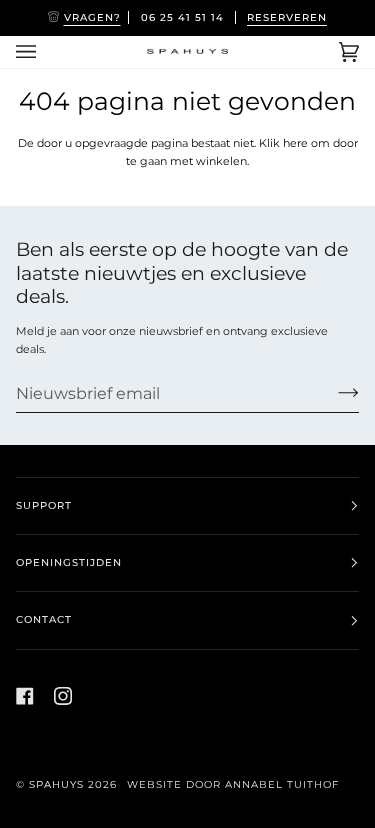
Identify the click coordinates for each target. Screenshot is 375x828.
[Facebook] (25, 696)
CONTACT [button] (44, 619)
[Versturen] (332, 393)
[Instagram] (63, 696)
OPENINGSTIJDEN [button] (69, 562)
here (295, 143)
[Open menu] (46, 52)
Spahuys (56, 784)
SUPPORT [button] (44, 505)
